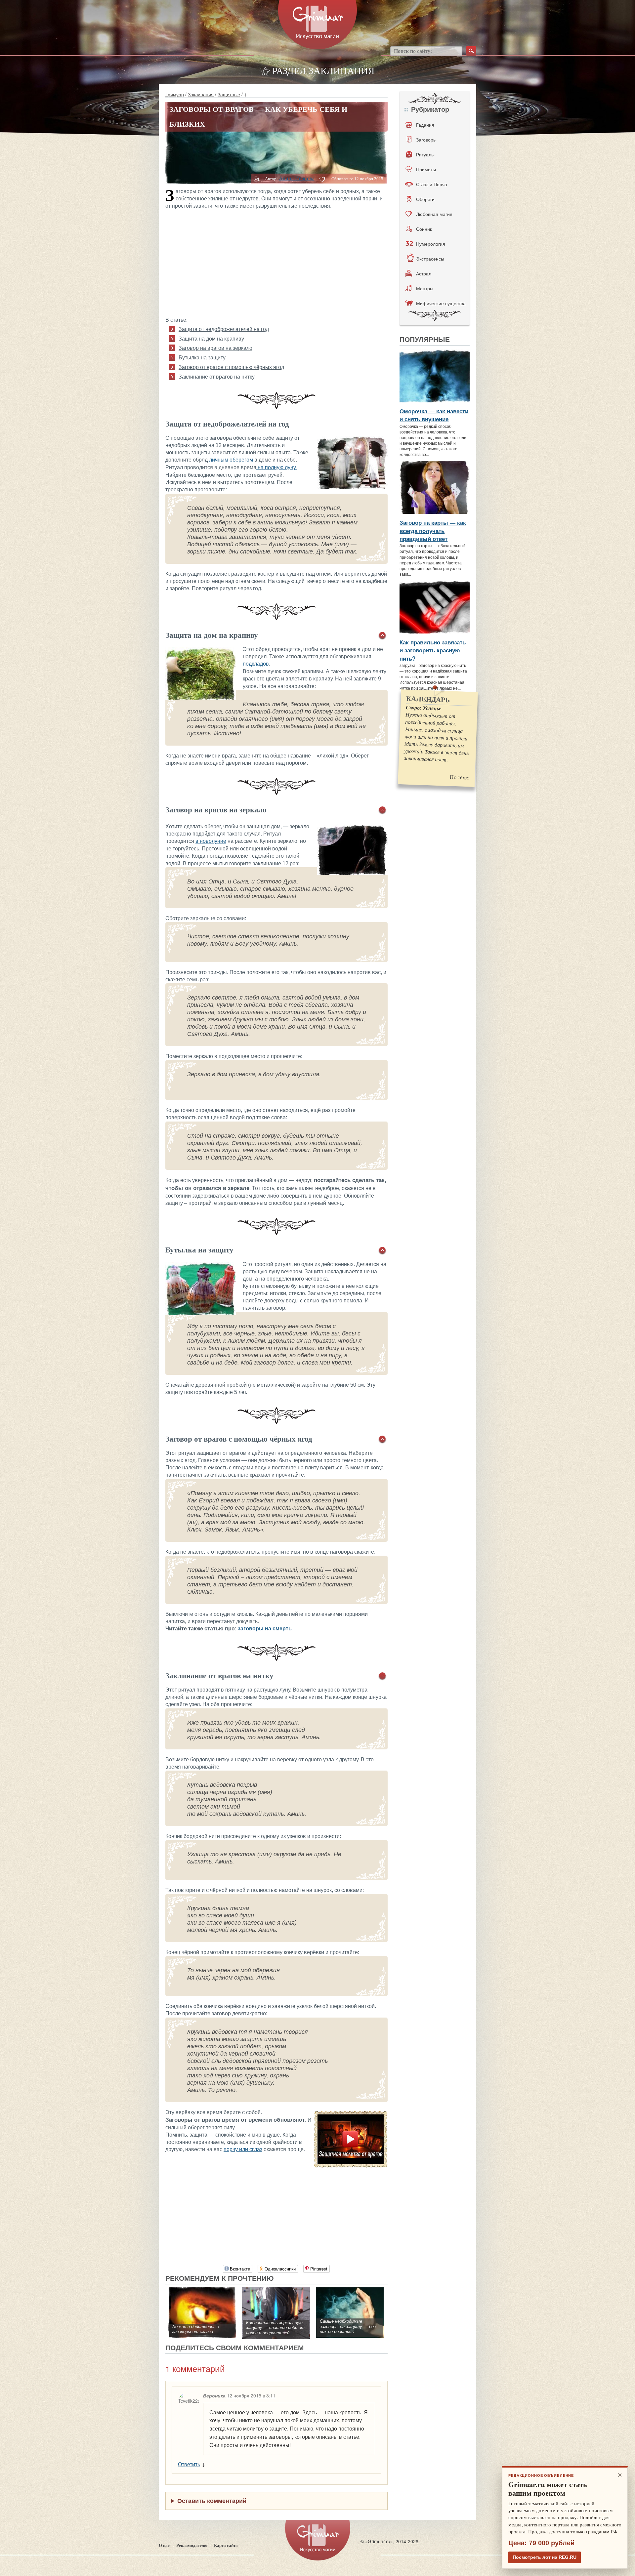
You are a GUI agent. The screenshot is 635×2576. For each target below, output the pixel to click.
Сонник (424, 229)
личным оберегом (231, 460)
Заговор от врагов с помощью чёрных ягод (231, 367)
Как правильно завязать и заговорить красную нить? (433, 650)
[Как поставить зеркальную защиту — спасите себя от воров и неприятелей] (276, 2291)
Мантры (425, 288)
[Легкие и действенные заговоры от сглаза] (202, 2291)
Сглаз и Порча (432, 184)
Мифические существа (441, 303)
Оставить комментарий (212, 2501)
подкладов (256, 664)
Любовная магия (434, 214)
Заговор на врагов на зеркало (215, 348)
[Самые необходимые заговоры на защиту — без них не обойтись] (350, 2291)
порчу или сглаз (243, 2149)
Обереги (425, 199)
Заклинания (201, 94)
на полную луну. (276, 467)
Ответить (189, 2464)
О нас (164, 2545)
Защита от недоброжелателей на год (224, 329)
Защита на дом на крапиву (211, 339)
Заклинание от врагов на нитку (217, 377)
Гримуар (175, 94)
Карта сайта (226, 2545)
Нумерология (431, 244)
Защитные (229, 94)
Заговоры (426, 140)
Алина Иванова (297, 178)
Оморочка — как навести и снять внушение (434, 415)
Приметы (426, 169)
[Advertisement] (276, 262)
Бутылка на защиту (202, 358)
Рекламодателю (192, 2545)
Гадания (425, 125)
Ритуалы (425, 154)
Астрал (424, 273)
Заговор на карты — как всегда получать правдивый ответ (433, 531)
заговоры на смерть (265, 1629)
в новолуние (211, 841)
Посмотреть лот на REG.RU (545, 2557)
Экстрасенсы (430, 259)
